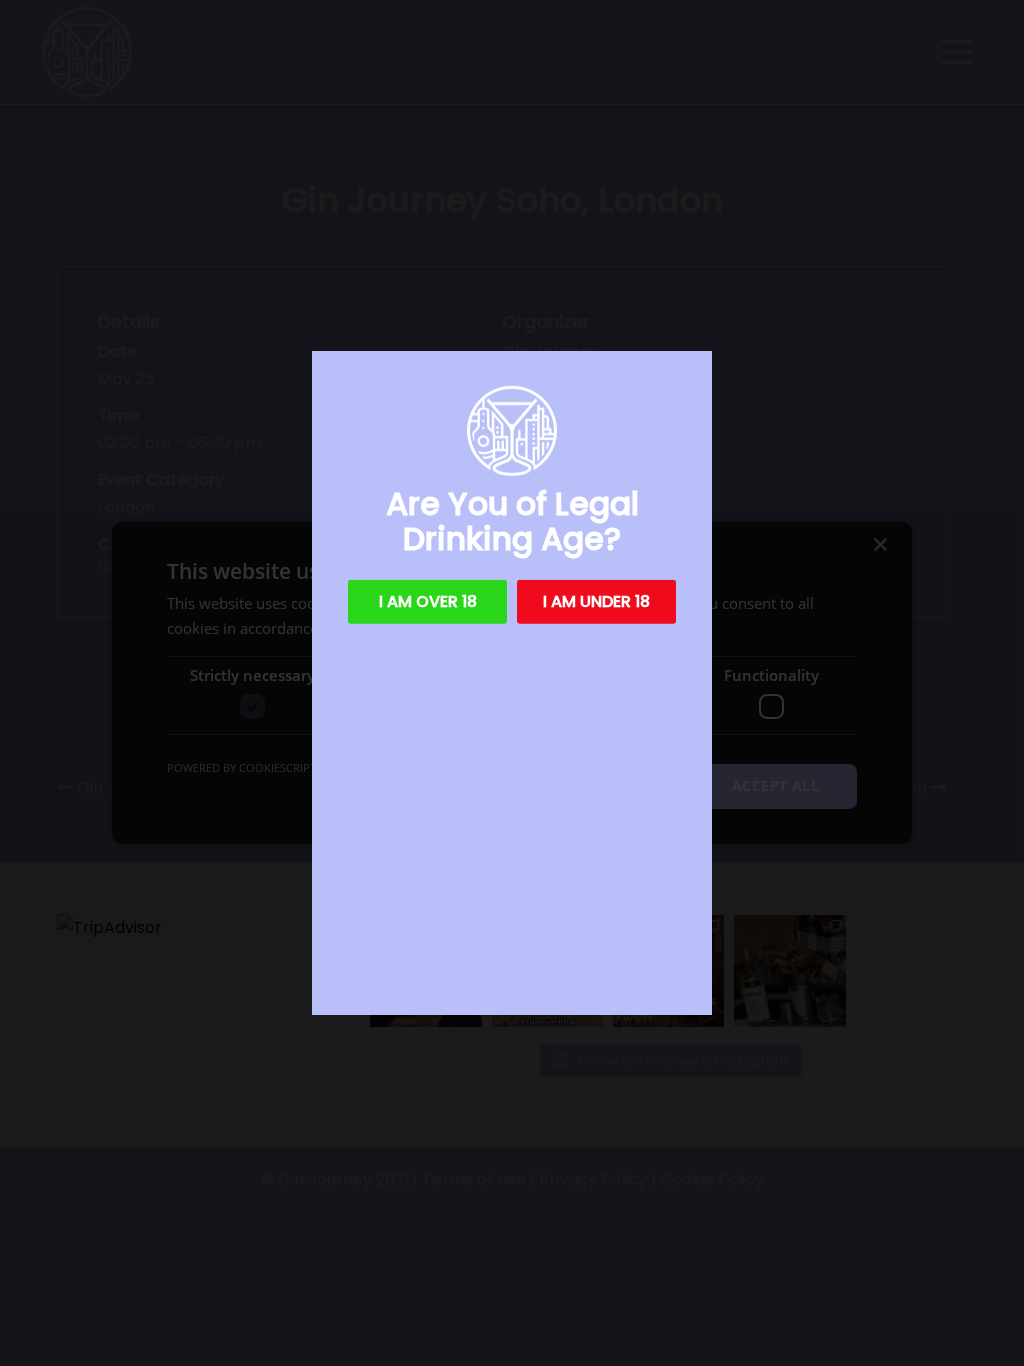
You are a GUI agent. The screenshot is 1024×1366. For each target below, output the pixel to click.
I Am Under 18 (596, 601)
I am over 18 (428, 601)
